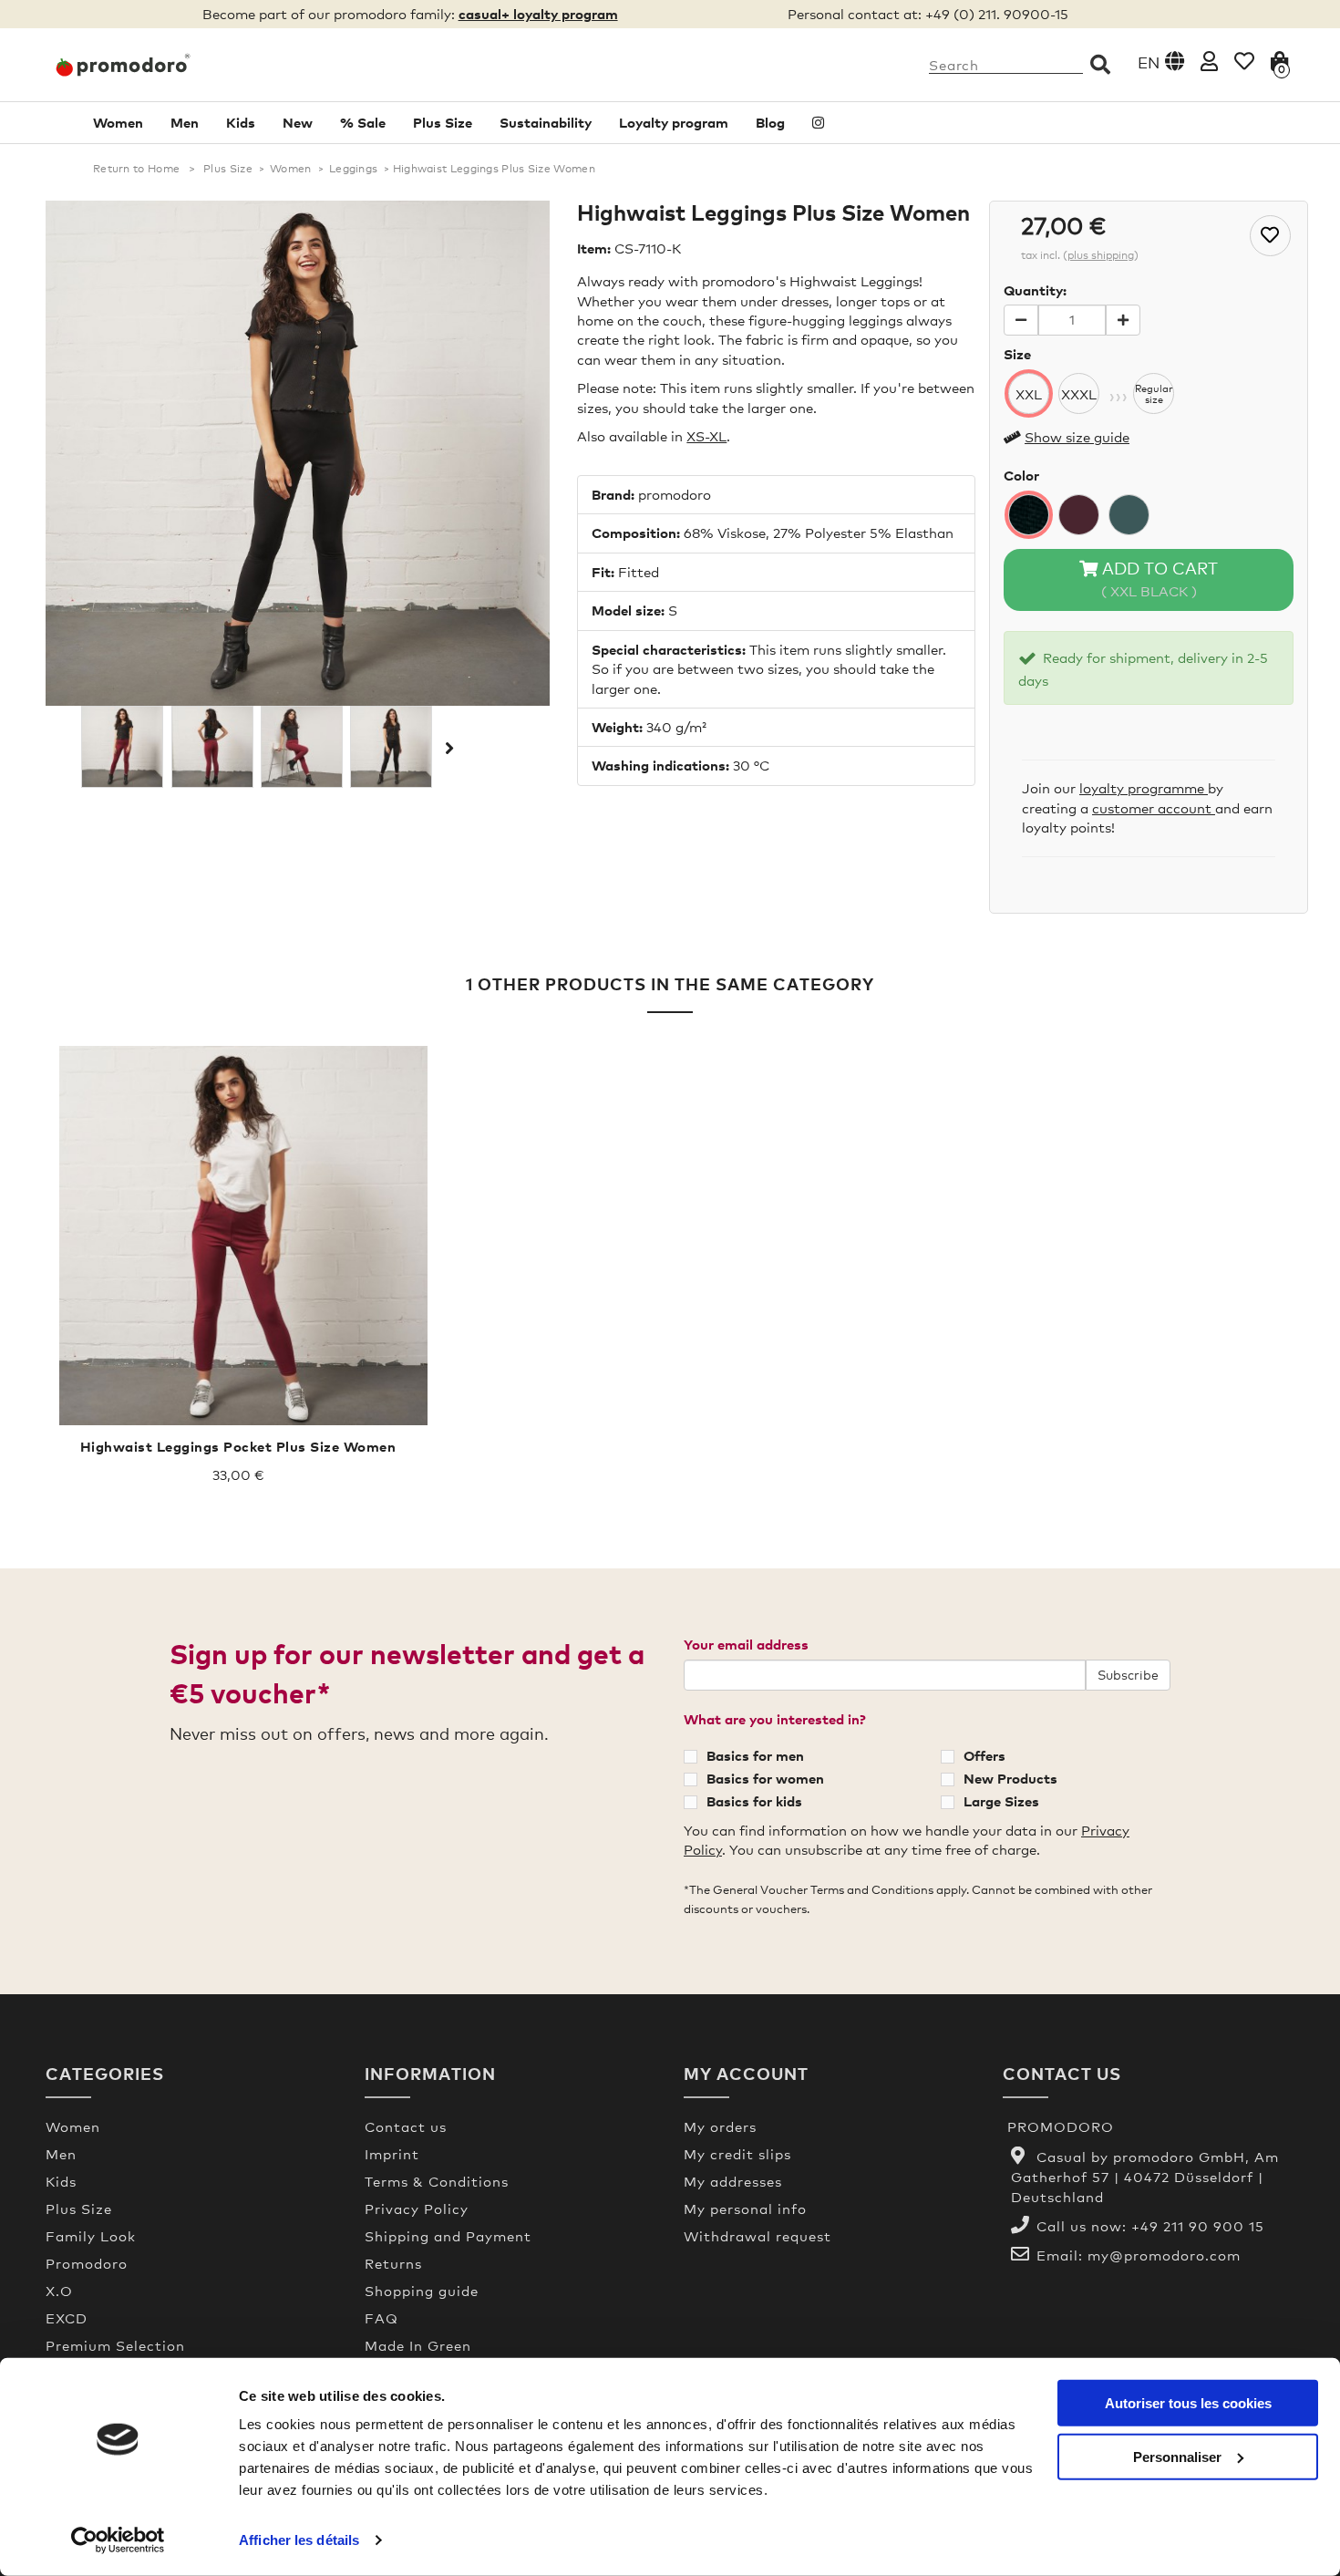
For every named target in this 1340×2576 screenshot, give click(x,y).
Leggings (353, 169)
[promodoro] (191, 65)
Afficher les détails (299, 2540)
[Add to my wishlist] (1270, 236)
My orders (720, 2126)
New (298, 122)
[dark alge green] (1129, 515)
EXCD (67, 2318)
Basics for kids (754, 1801)
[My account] (1209, 61)
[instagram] (818, 123)
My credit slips (737, 2154)
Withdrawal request (758, 2236)
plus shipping (1101, 255)
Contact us (406, 2126)
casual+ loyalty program (538, 14)
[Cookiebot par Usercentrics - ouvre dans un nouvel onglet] (118, 2540)
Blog (770, 122)
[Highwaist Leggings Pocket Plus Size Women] (238, 1236)
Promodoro (87, 2263)
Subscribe (1128, 1675)
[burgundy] (1079, 515)
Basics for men (755, 1755)
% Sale (363, 122)
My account (746, 2073)
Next (448, 748)
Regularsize (1154, 394)
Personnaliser (1177, 2456)
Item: (594, 248)
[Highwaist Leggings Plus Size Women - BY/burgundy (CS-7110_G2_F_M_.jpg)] (212, 747)
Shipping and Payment (448, 2236)
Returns (393, 2263)
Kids (241, 122)
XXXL (1079, 394)
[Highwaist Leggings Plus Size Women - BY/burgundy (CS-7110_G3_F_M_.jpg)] (302, 747)
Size (1017, 354)
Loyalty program (674, 122)
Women (118, 122)
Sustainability (546, 122)
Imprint (392, 2154)
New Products (1010, 1778)
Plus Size (443, 122)
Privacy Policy (417, 2209)
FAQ (381, 2318)
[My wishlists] (1244, 61)
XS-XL (706, 436)
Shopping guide (422, 2291)
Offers (984, 1755)
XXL (1029, 394)
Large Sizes (1001, 1801)
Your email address (746, 1644)
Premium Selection (115, 2345)
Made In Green (418, 2345)
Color (1021, 475)
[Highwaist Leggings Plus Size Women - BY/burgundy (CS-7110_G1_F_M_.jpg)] (122, 747)
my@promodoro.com (1164, 2255)
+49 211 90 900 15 (1198, 2226)
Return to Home (136, 169)
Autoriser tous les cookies (1188, 2403)
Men (185, 122)
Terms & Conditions (437, 2181)
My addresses (733, 2181)
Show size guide (1077, 437)
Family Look (91, 2236)
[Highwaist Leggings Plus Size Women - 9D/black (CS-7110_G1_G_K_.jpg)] (391, 747)
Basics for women (765, 1778)
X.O (59, 2291)
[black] (1029, 515)
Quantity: (1035, 290)
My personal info (745, 2209)
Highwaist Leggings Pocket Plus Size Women (238, 1446)
